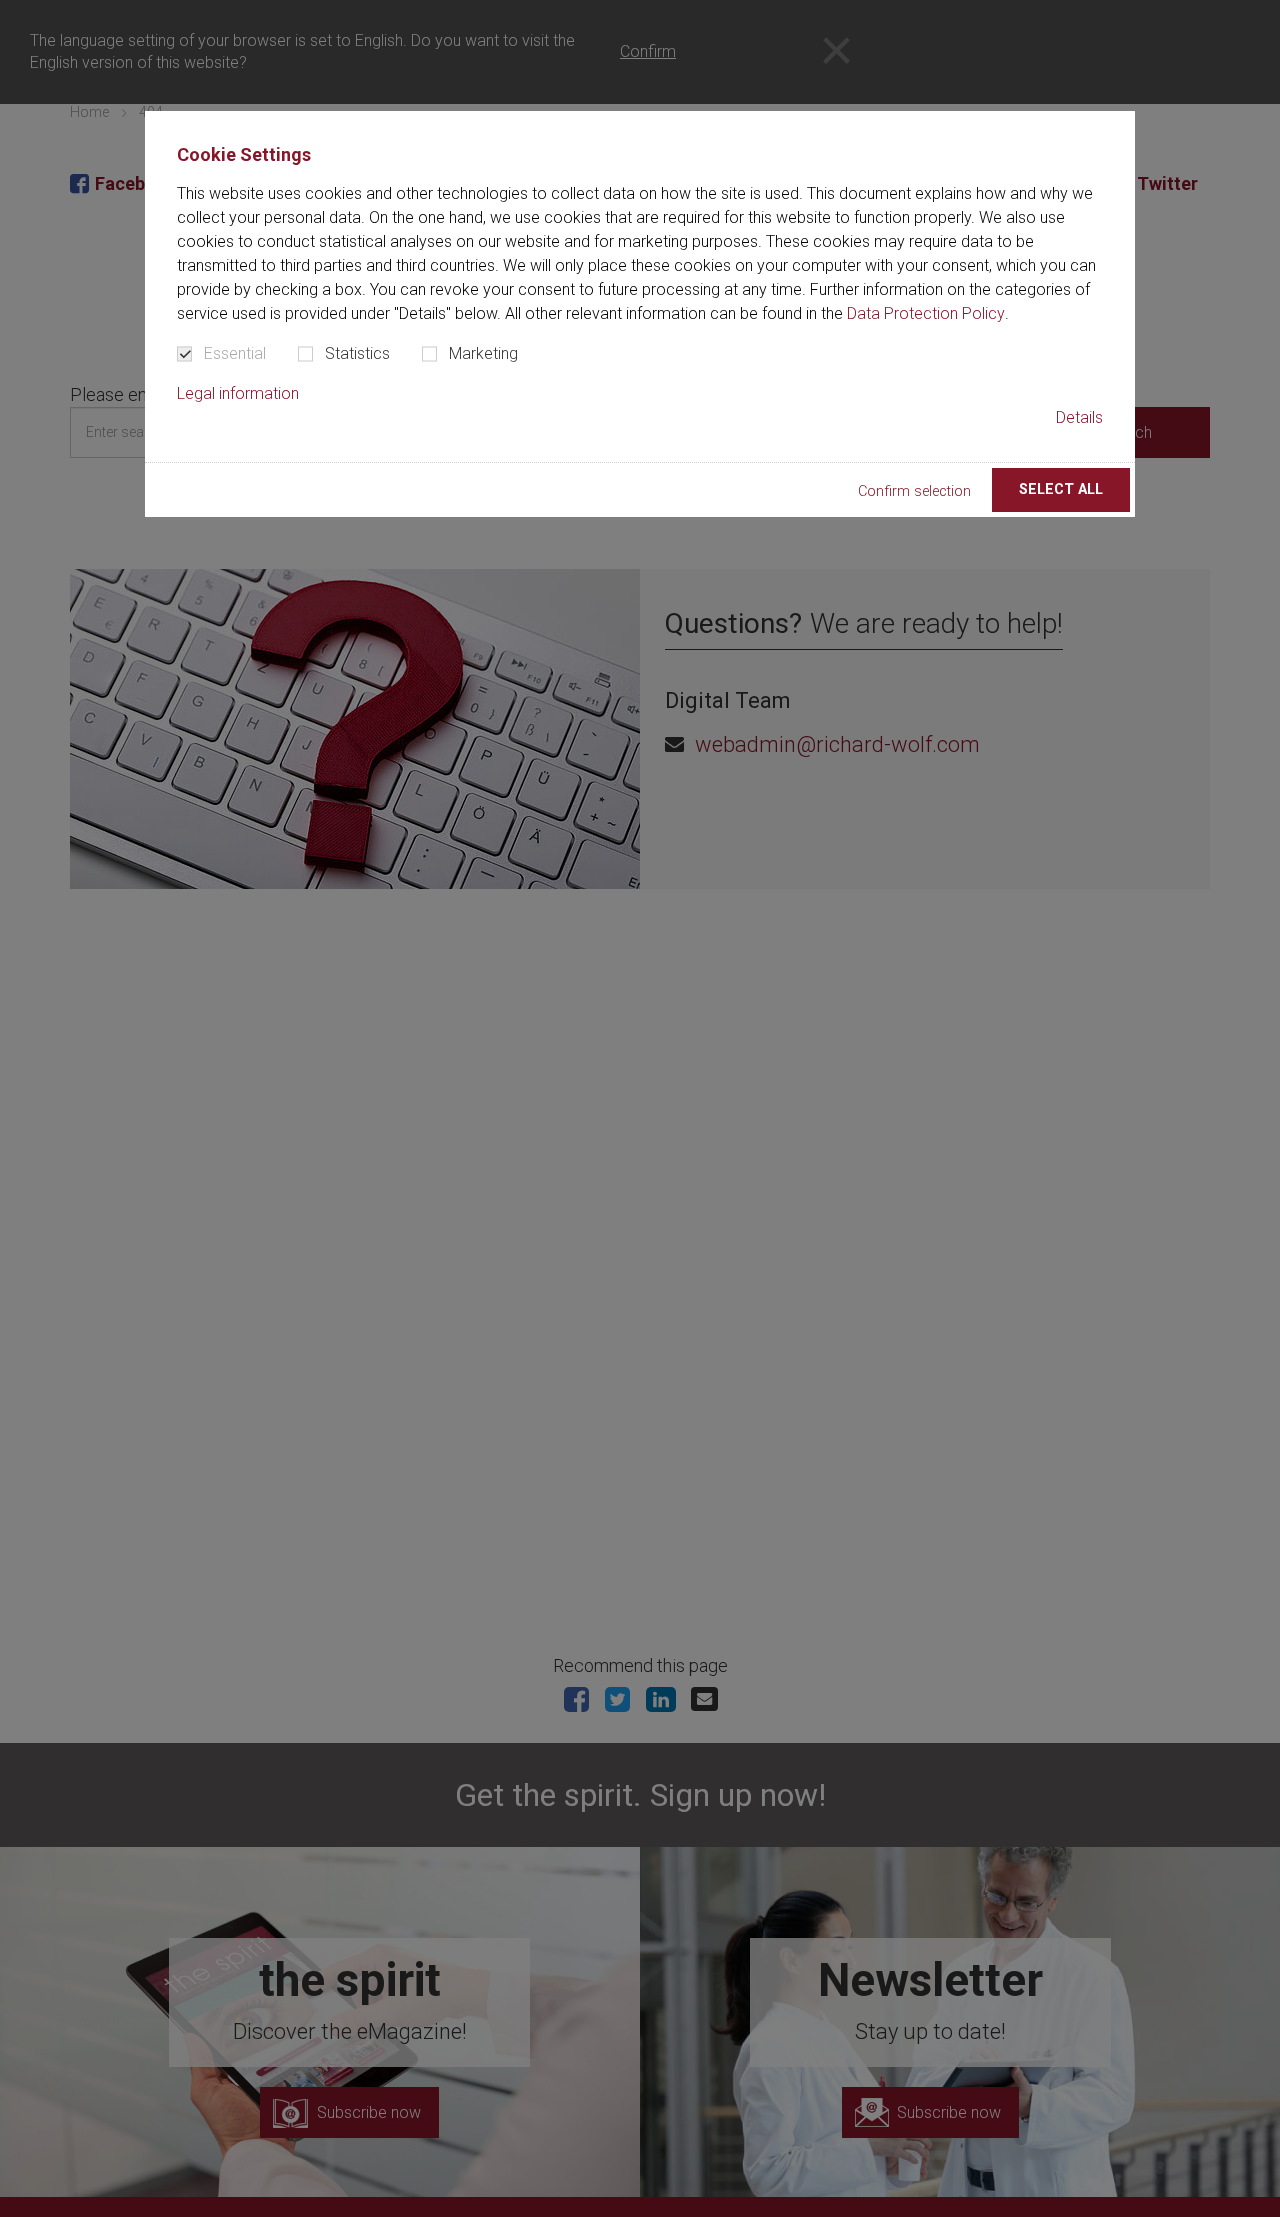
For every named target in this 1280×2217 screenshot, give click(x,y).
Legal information (238, 393)
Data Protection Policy (926, 313)
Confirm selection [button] (914, 491)
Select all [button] (1061, 489)
